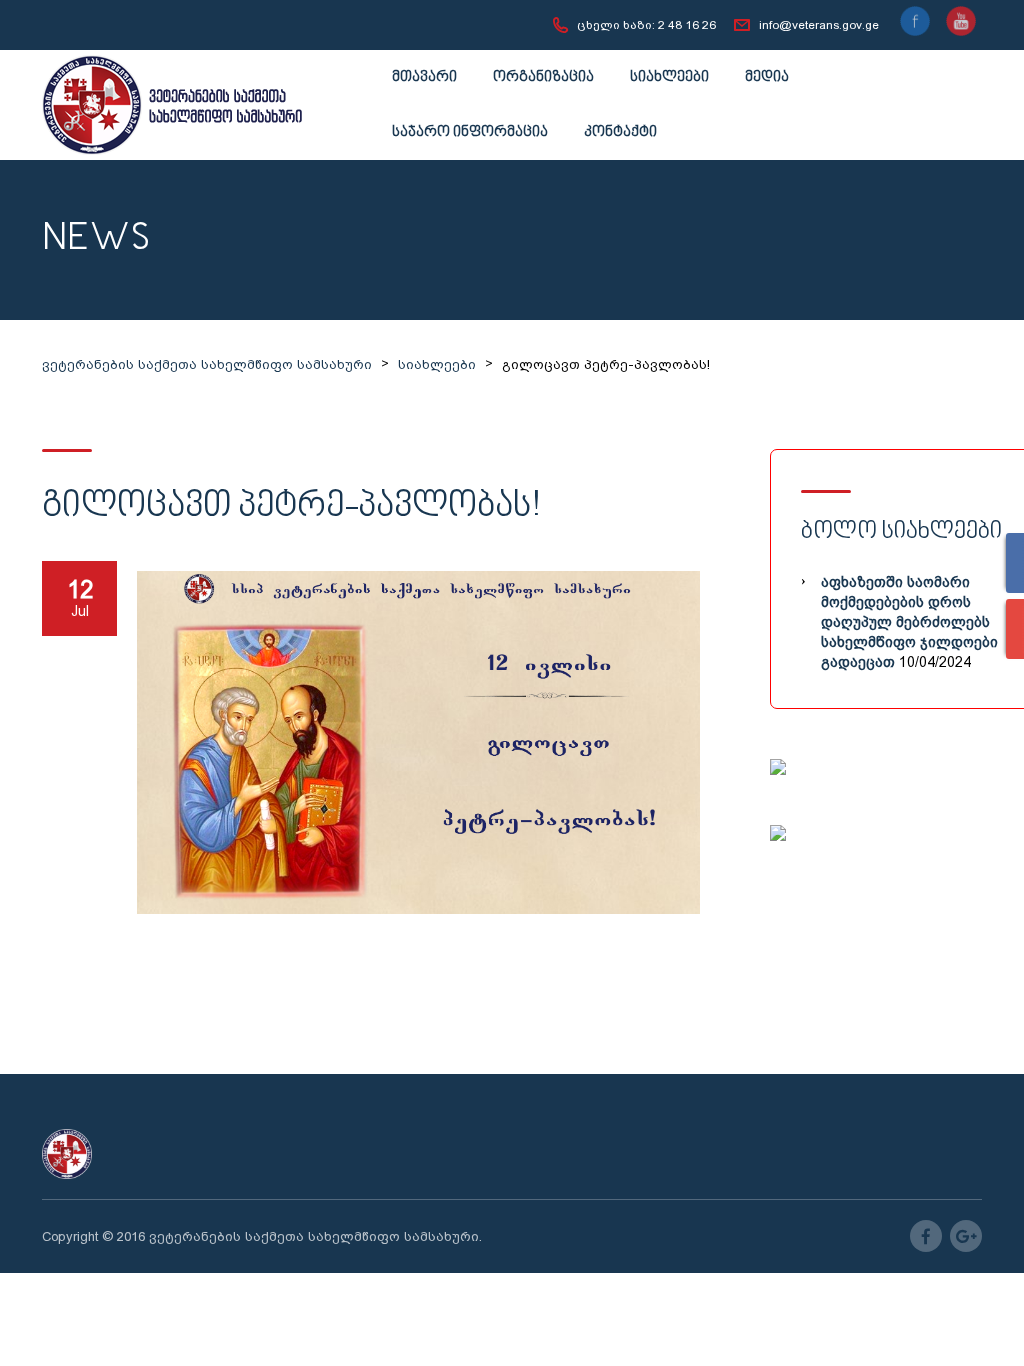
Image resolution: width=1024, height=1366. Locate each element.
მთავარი (424, 77)
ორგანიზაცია (543, 77)
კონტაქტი (620, 132)
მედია (767, 77)
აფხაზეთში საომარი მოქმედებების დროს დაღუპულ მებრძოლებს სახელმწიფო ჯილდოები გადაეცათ (909, 622)
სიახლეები (669, 77)
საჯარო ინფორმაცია (470, 132)
